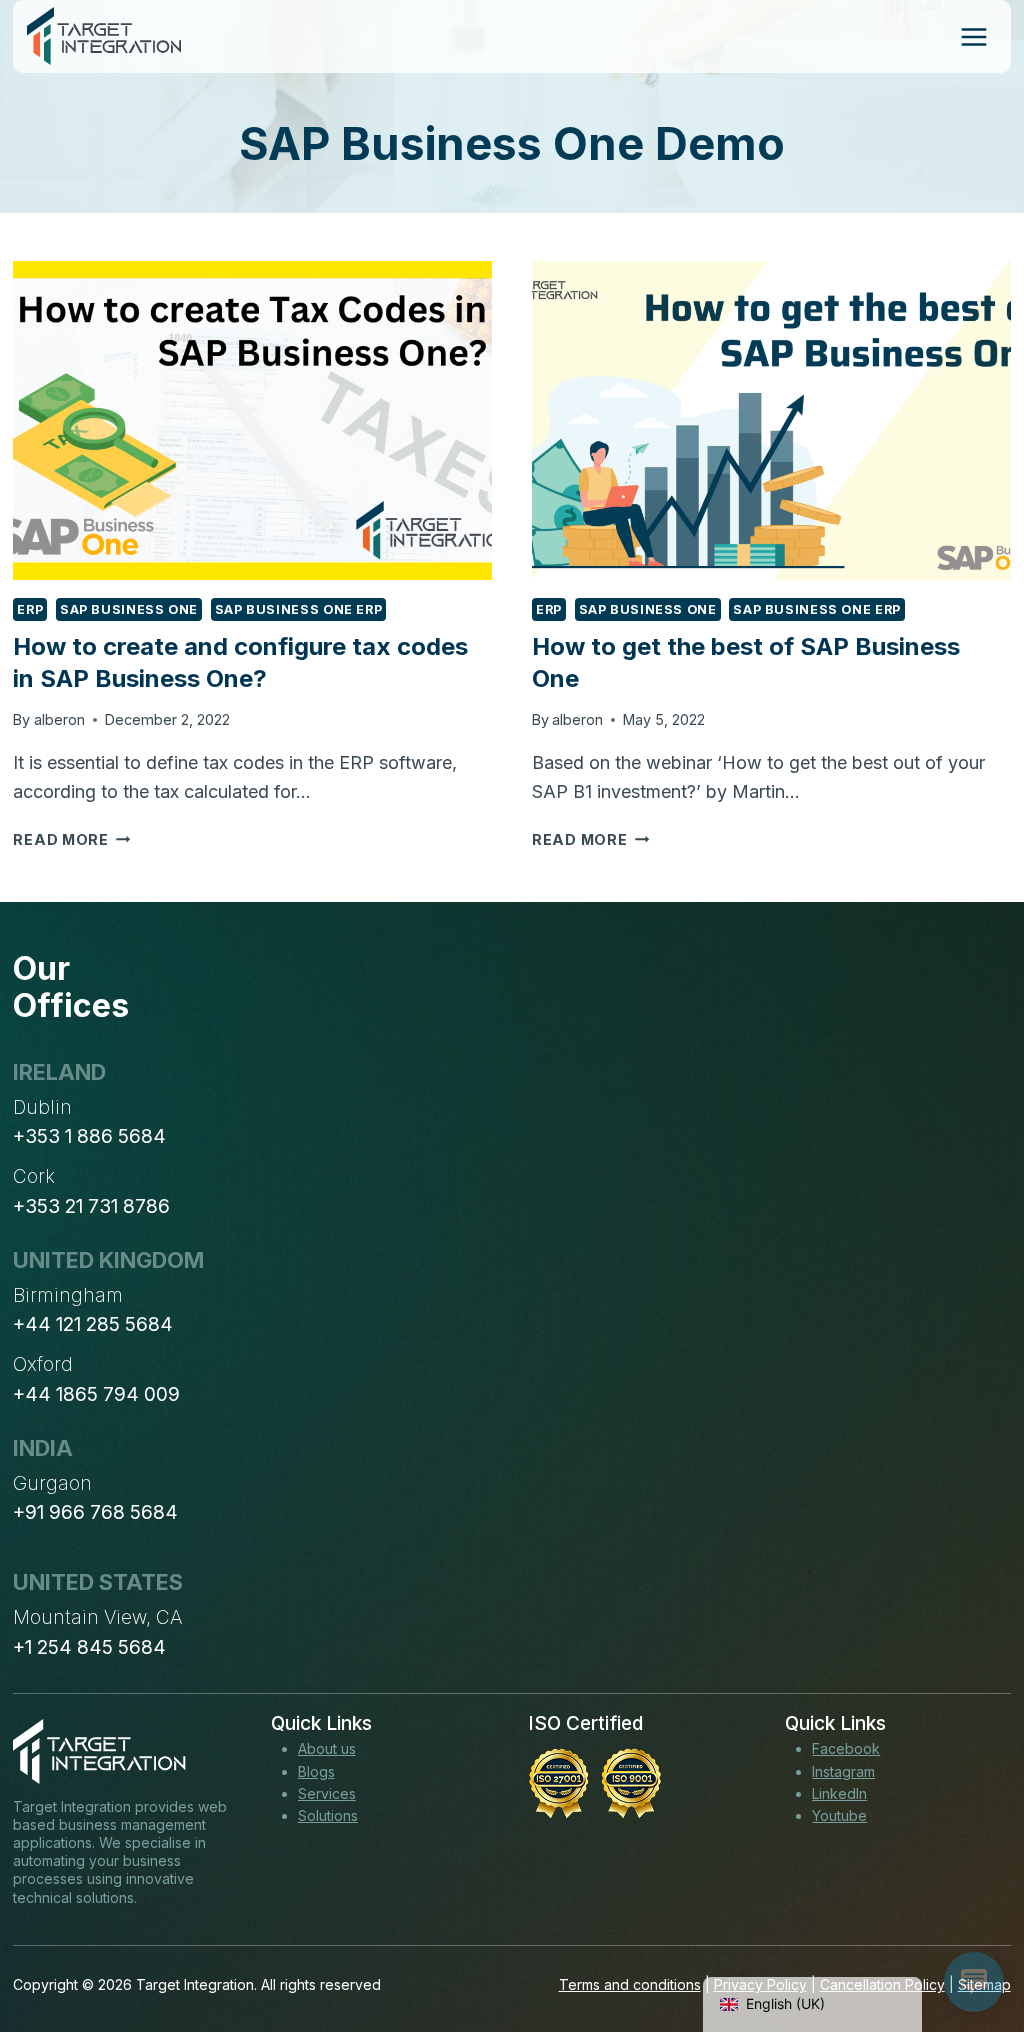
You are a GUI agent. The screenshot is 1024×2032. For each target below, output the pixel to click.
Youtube (839, 1815)
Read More (71, 839)
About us (327, 1748)
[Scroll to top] (972, 1943)
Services (327, 1793)
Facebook (846, 1748)
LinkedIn (839, 1793)
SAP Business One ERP (299, 609)
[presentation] (252, 420)
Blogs (316, 1771)
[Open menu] (973, 36)
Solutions (328, 1815)
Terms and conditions (630, 1984)
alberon (59, 719)
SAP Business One (129, 609)
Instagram (843, 1771)
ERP (30, 609)
